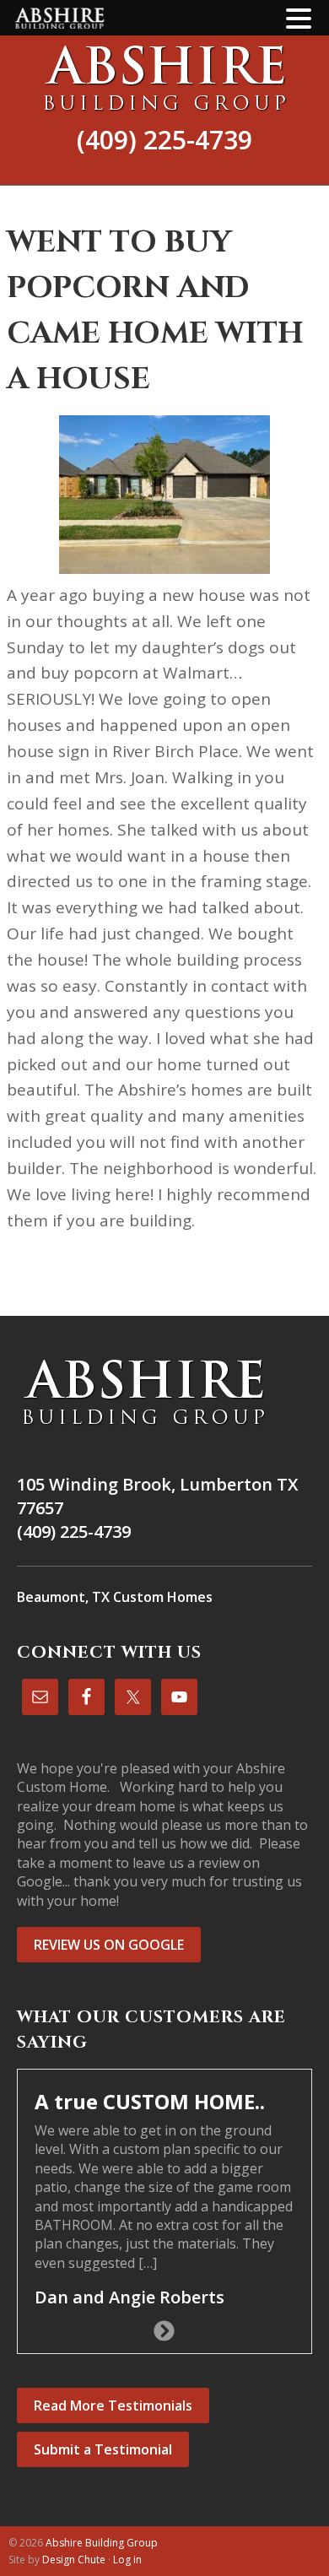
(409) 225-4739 (164, 140)
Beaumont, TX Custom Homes (115, 1597)
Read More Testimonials (113, 2406)
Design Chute (74, 2560)
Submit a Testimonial (103, 2449)
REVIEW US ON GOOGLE (109, 1945)
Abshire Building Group (164, 78)
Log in (127, 2560)
